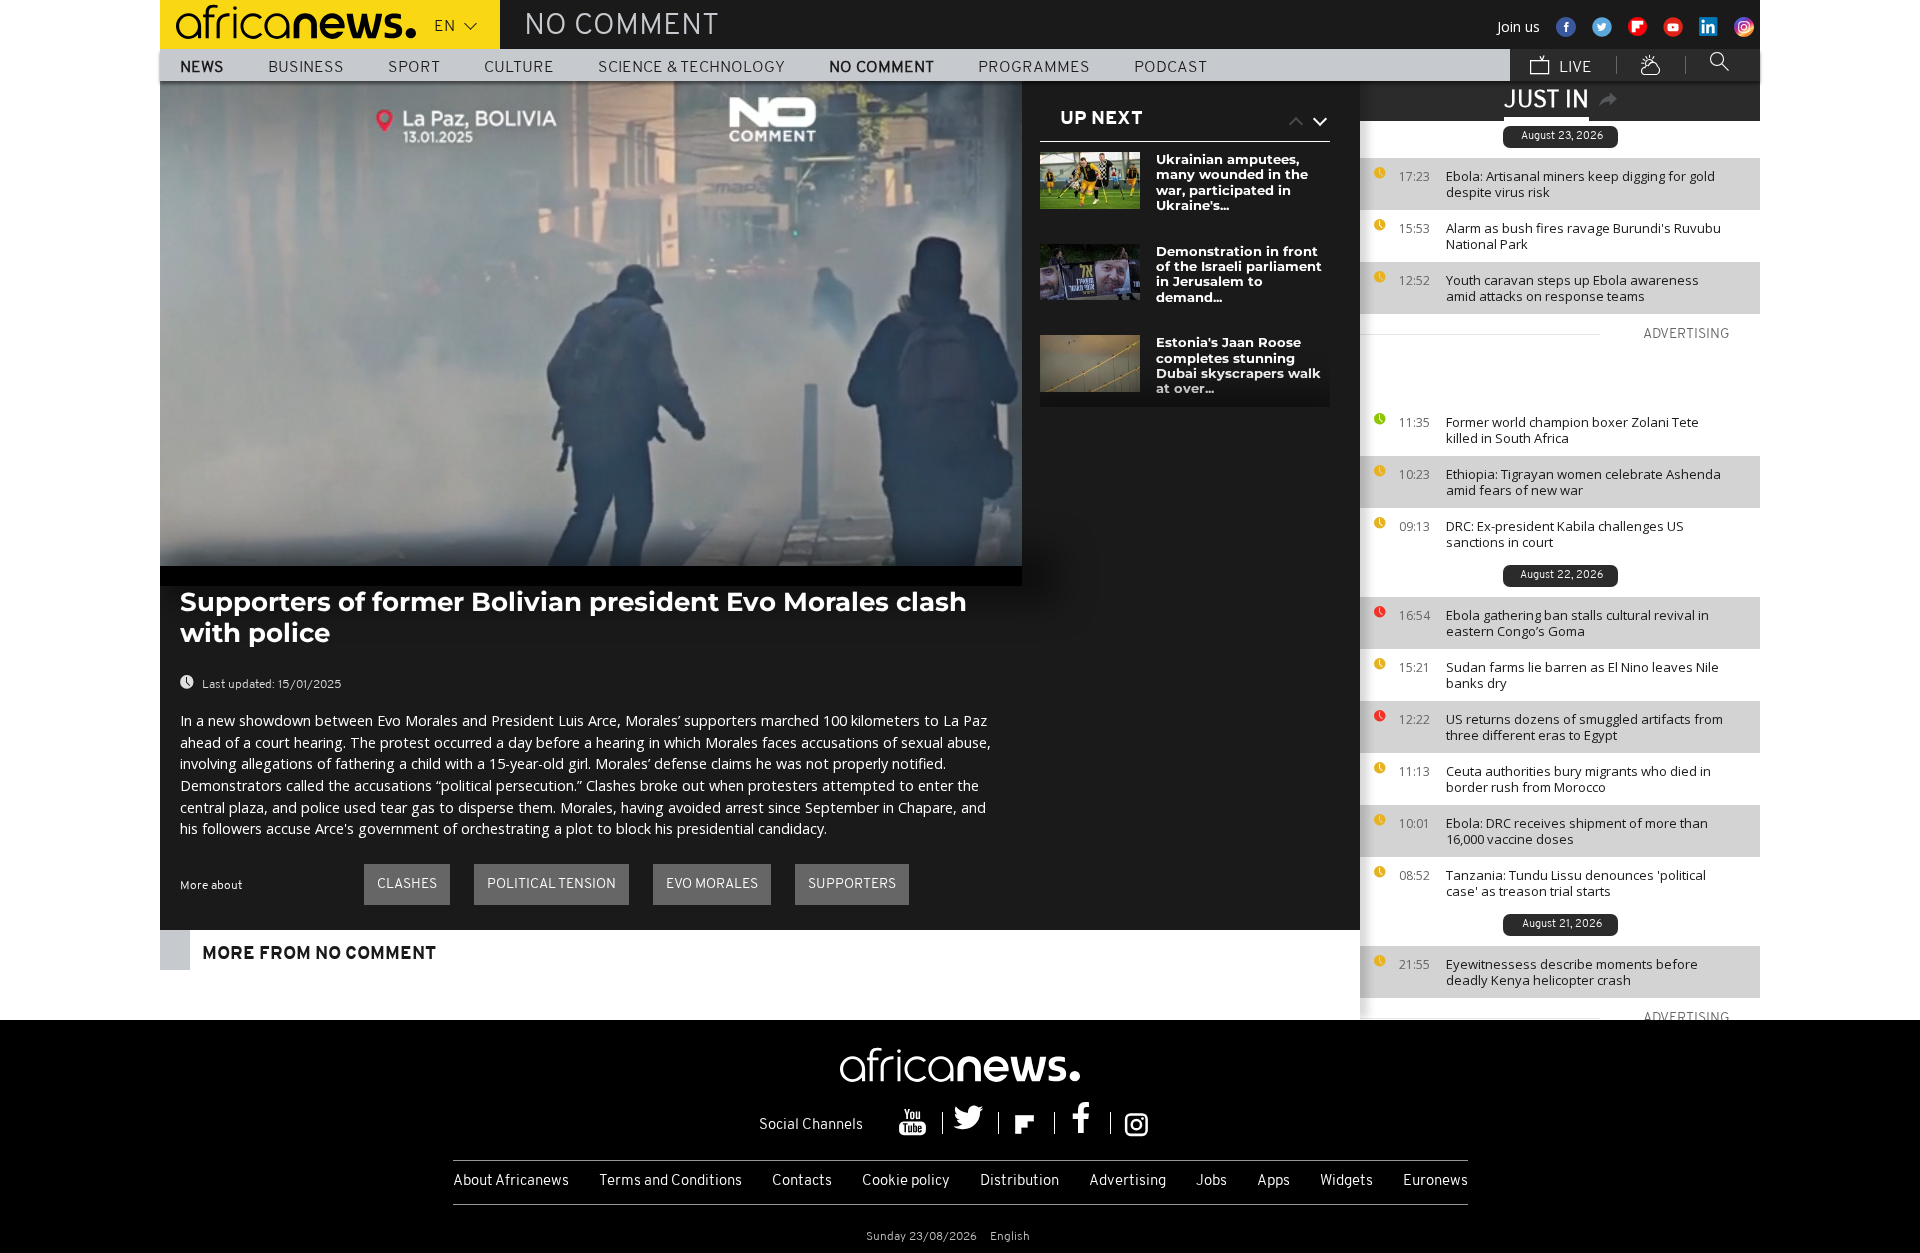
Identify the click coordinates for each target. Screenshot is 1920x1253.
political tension (551, 884)
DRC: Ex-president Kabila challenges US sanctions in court (1565, 534)
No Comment (881, 68)
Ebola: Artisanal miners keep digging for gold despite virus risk (1580, 184)
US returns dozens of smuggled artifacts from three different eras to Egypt (1584, 727)
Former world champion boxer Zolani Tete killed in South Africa (1572, 430)
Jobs (1211, 1181)
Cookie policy (906, 1181)
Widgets (1346, 1181)
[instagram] (1136, 1123)
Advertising (1127, 1181)
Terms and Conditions (670, 1181)
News (202, 68)
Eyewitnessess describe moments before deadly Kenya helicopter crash (1572, 972)
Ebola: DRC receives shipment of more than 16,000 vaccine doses (1577, 831)
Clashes (407, 884)
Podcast (1170, 68)
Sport (414, 68)
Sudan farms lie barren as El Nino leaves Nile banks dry (1582, 675)
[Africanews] (288, 20)
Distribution (1019, 1181)
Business (306, 68)
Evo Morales (712, 884)
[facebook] (1083, 1123)
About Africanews (511, 1181)
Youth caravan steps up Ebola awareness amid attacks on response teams (1572, 288)
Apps (1273, 1181)
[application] (591, 323)
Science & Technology (691, 68)
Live (1573, 68)
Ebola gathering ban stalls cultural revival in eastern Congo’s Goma (1577, 623)
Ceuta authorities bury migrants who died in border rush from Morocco (1578, 779)
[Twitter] (971, 1123)
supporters (852, 884)
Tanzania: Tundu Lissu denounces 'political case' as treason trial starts (1576, 883)
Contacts (802, 1181)
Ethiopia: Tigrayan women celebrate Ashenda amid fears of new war (1583, 482)
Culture (519, 68)
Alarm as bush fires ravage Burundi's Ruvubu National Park (1583, 236)
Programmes (1034, 68)
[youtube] (915, 1123)
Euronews (1435, 1181)
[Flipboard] (1027, 1123)
